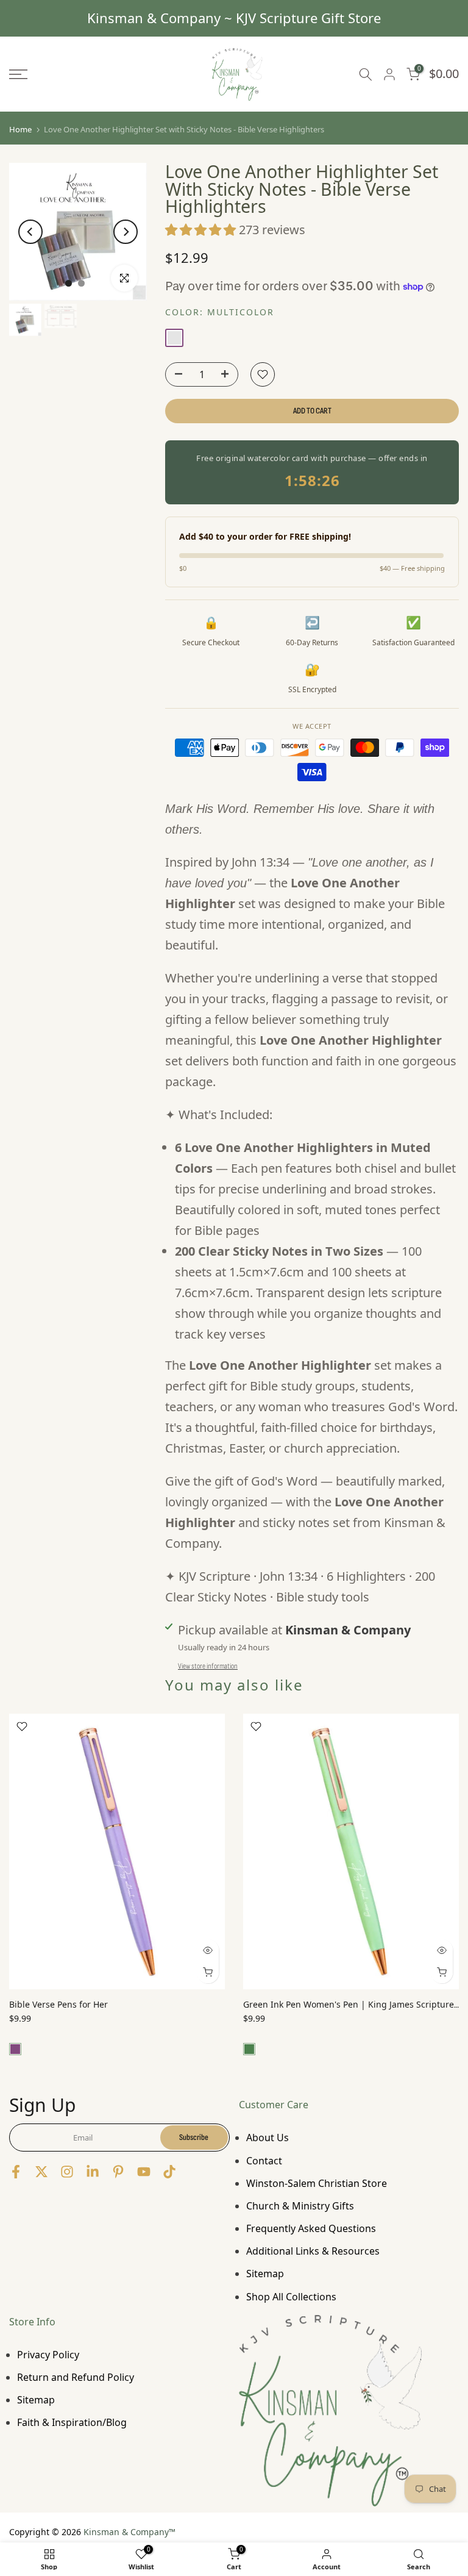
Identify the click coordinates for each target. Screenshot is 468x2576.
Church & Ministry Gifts (300, 2206)
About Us (268, 2138)
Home (20, 130)
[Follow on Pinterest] (118, 2171)
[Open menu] (78, 74)
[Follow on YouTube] (144, 2171)
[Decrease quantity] (175, 375)
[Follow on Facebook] (16, 2171)
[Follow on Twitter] (41, 2171)
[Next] (126, 232)
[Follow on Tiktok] (169, 2171)
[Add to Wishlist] (263, 374)
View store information (208, 1666)
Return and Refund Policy (76, 2377)
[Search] (366, 74)
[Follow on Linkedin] (93, 2171)
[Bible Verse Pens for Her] (117, 1851)
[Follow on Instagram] (67, 2171)
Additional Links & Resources (313, 2251)
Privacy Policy (48, 2355)
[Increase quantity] (229, 375)
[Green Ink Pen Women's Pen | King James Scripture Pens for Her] (351, 1851)
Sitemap (265, 2274)
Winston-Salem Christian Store (317, 2183)
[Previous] (30, 232)
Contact (264, 2161)
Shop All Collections (291, 2297)
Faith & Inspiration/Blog (72, 2422)
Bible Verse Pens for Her (58, 2005)
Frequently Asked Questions (311, 2228)
